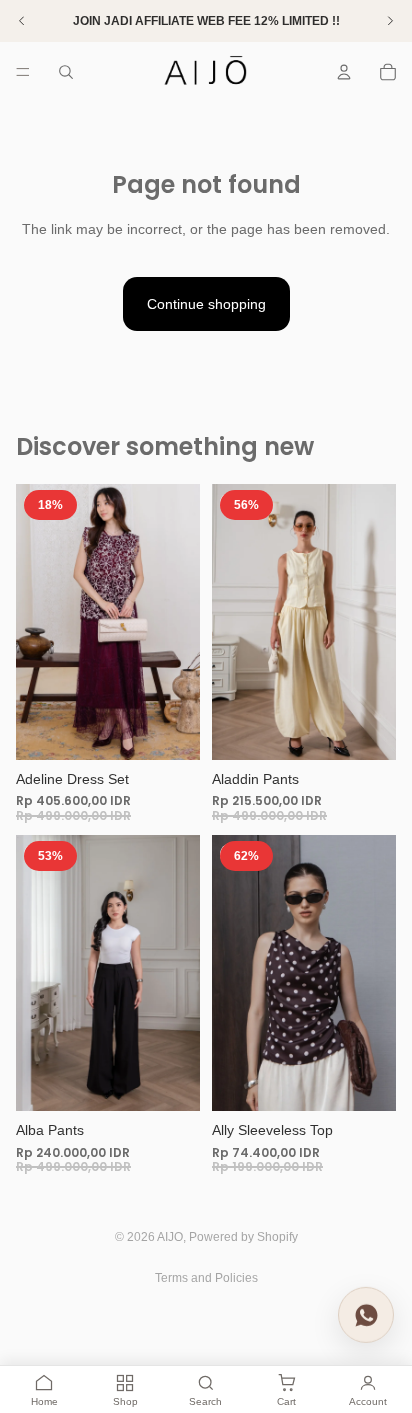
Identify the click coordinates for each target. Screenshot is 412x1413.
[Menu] (23, 72)
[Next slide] (178, 622)
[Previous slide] (38, 622)
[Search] (66, 72)
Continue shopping (206, 304)
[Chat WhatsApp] (366, 1314)
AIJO (170, 1237)
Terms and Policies (206, 1278)
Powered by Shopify (243, 1237)
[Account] (344, 72)
